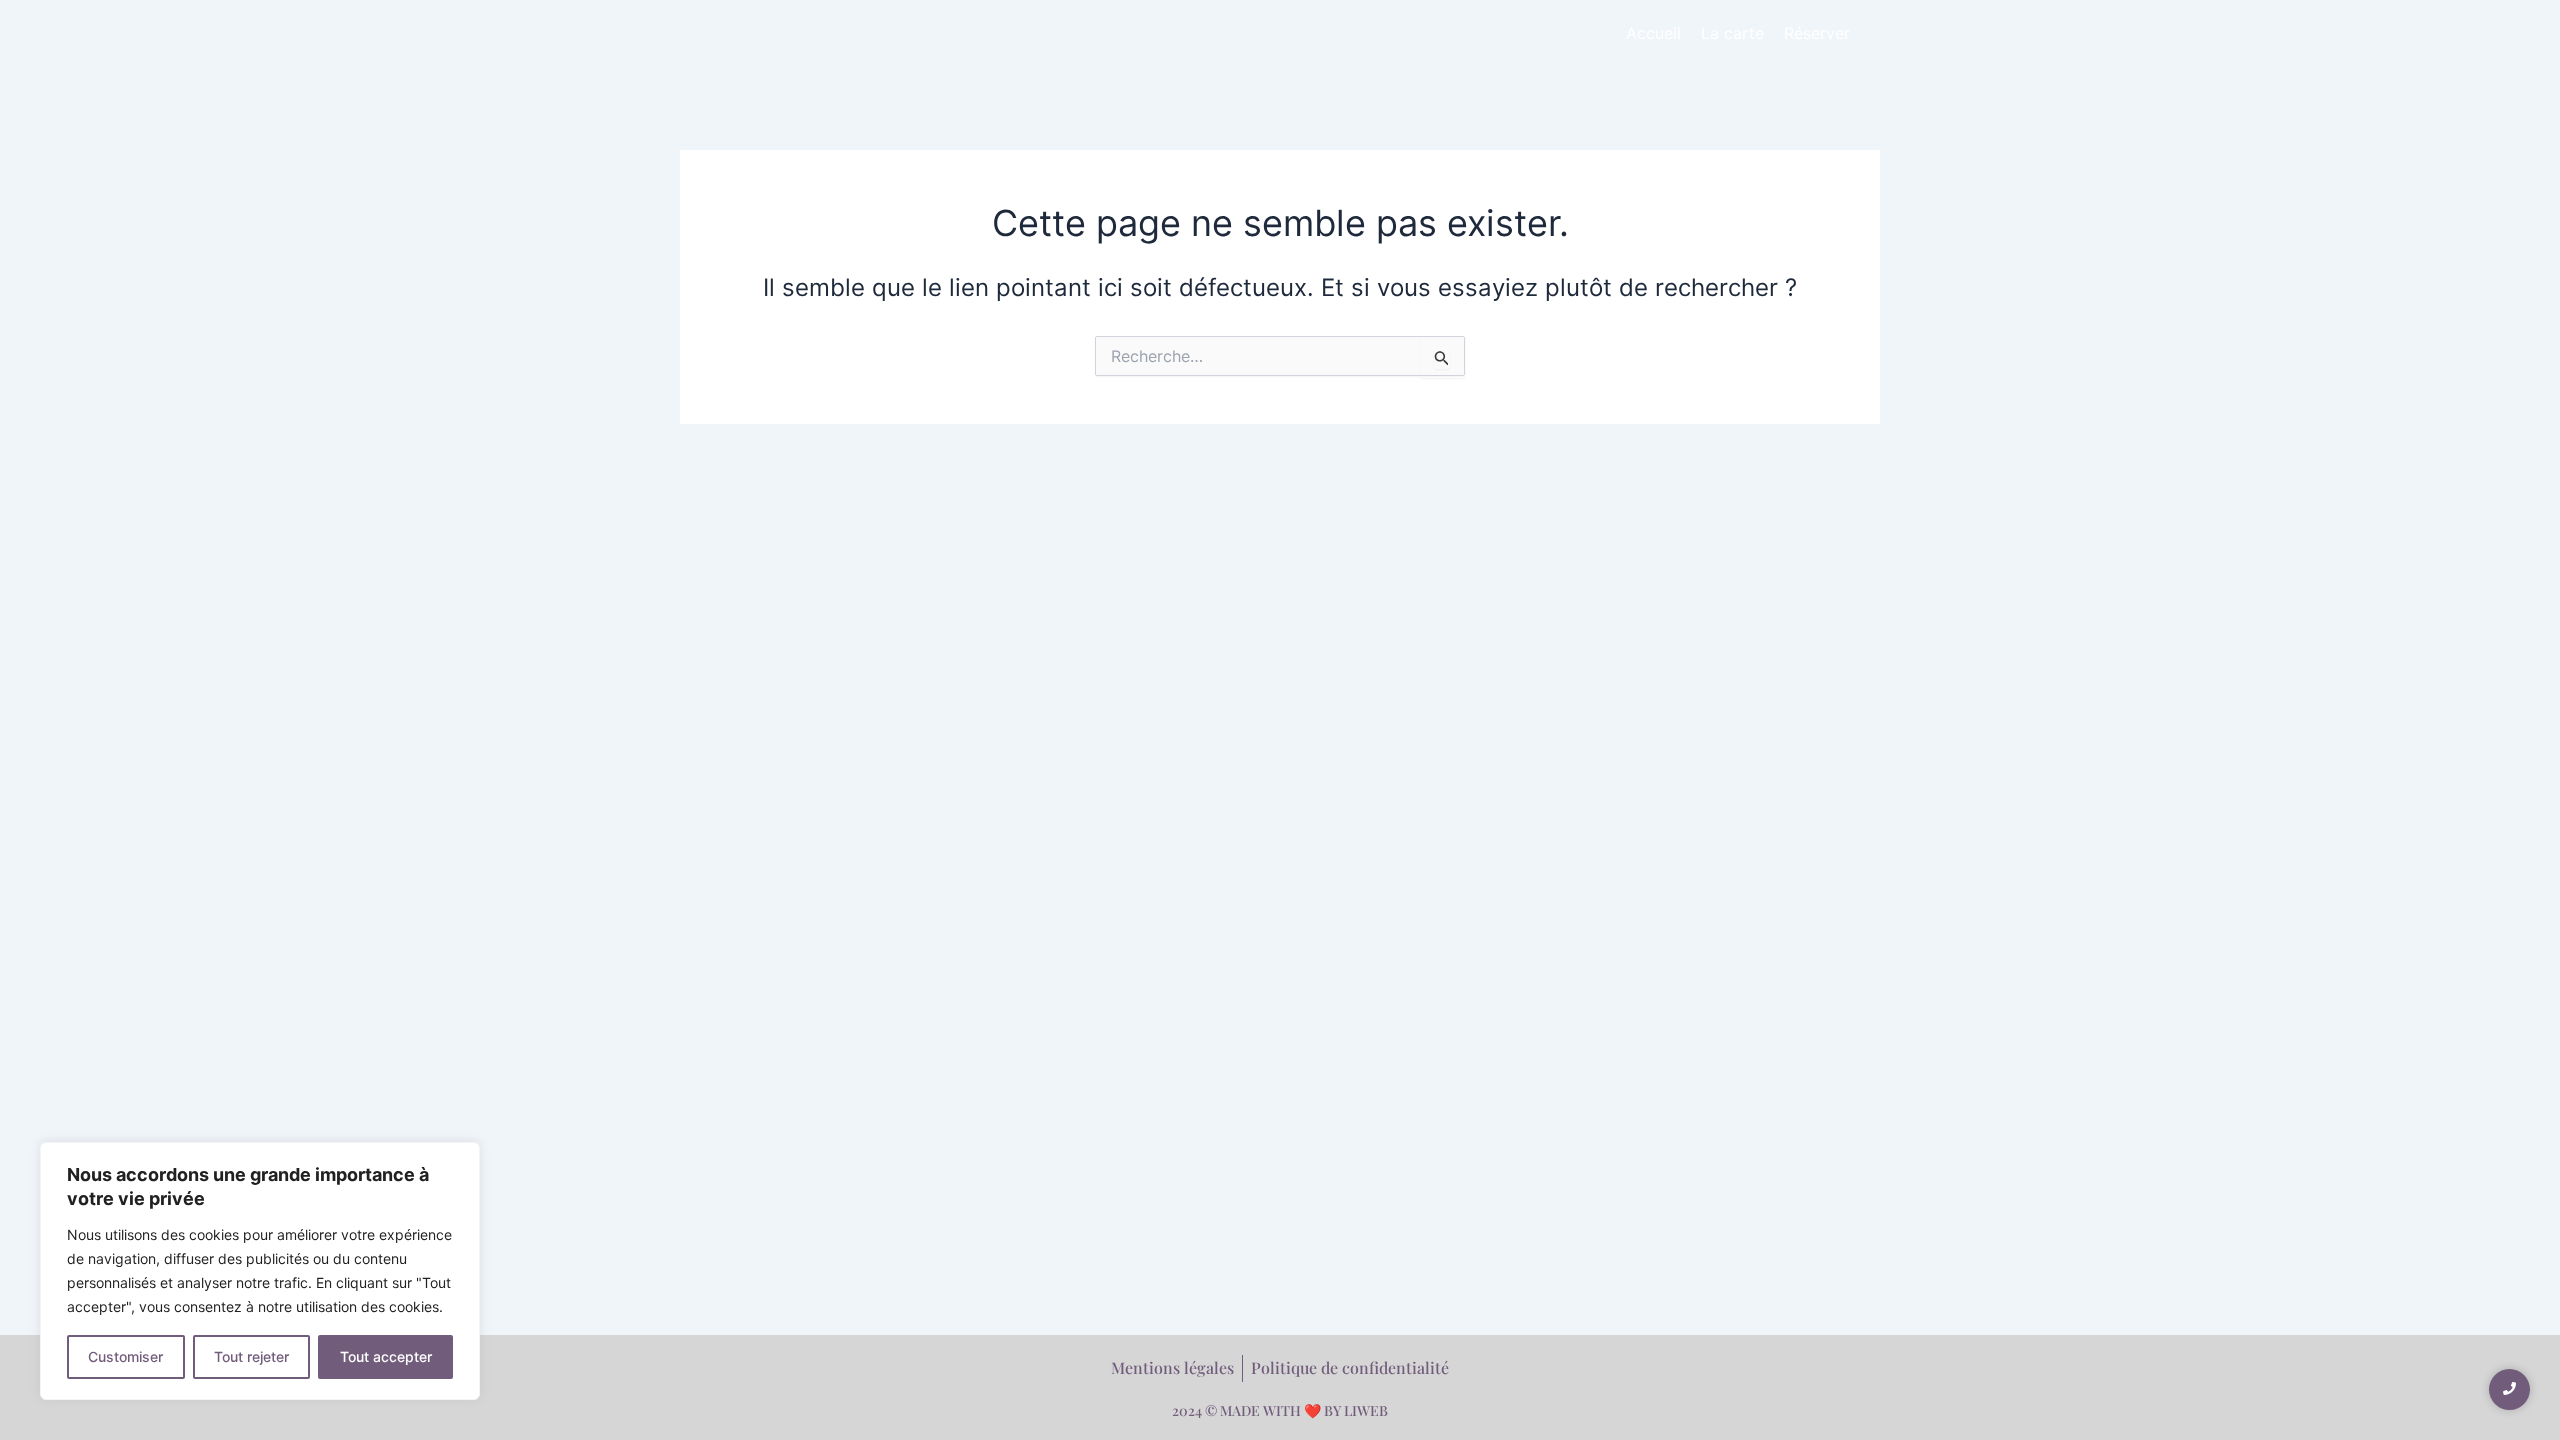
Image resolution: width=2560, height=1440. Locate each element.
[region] (260, 1271)
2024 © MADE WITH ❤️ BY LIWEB (1280, 1410)
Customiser (125, 1356)
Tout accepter (386, 1356)
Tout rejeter (251, 1356)
